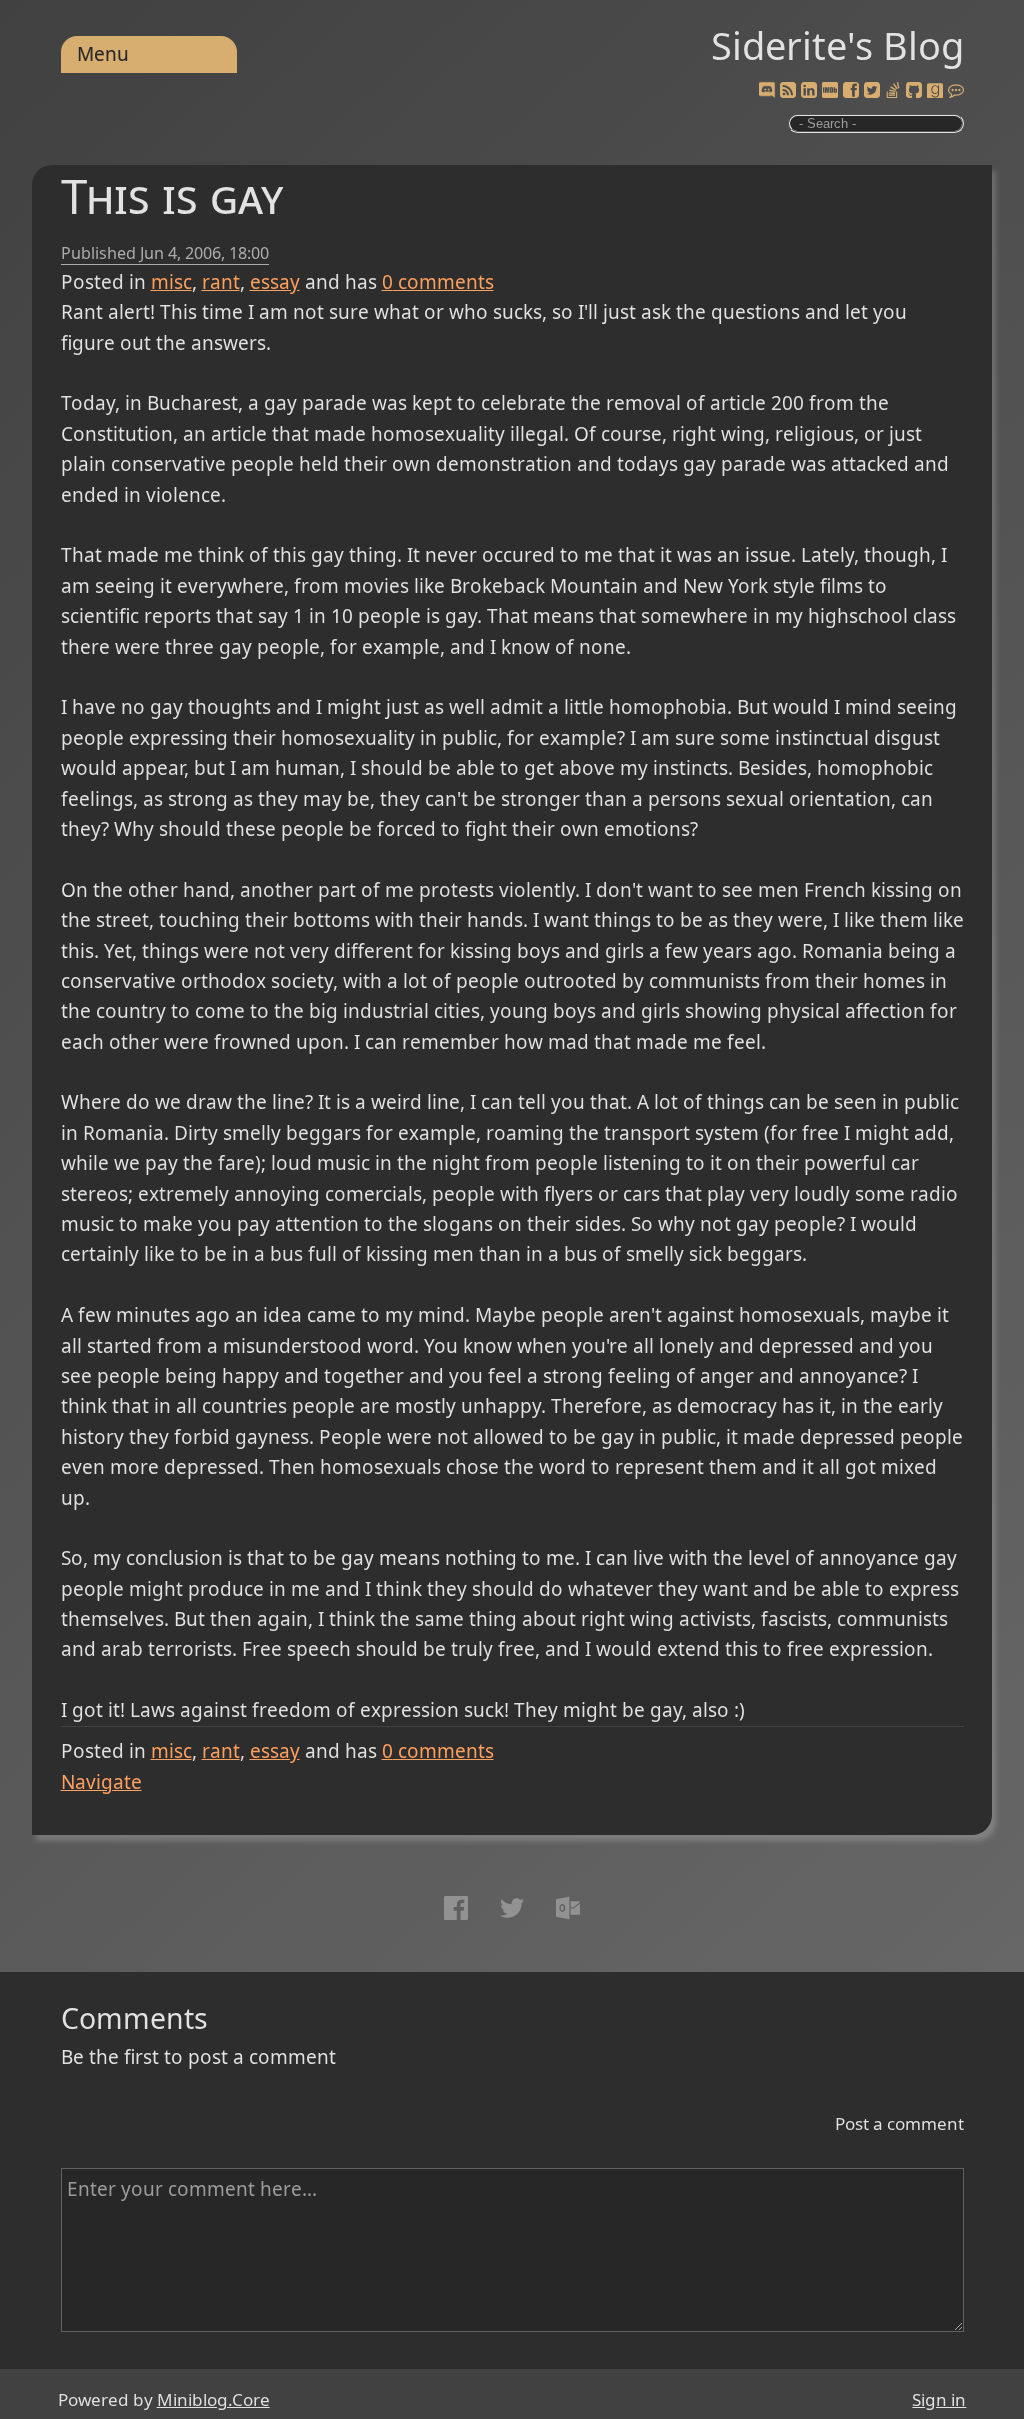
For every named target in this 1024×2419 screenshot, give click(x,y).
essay (275, 282)
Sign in (939, 2399)
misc (171, 282)
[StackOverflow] (893, 91)
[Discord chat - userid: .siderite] (766, 91)
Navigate (101, 1782)
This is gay (172, 195)
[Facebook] (851, 91)
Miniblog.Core (213, 2399)
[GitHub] (914, 91)
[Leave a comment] (956, 91)
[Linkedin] (809, 91)
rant (221, 282)
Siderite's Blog (837, 45)
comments (438, 282)
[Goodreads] (935, 91)
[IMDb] (830, 91)
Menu (103, 54)
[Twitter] (872, 91)
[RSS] (788, 91)
